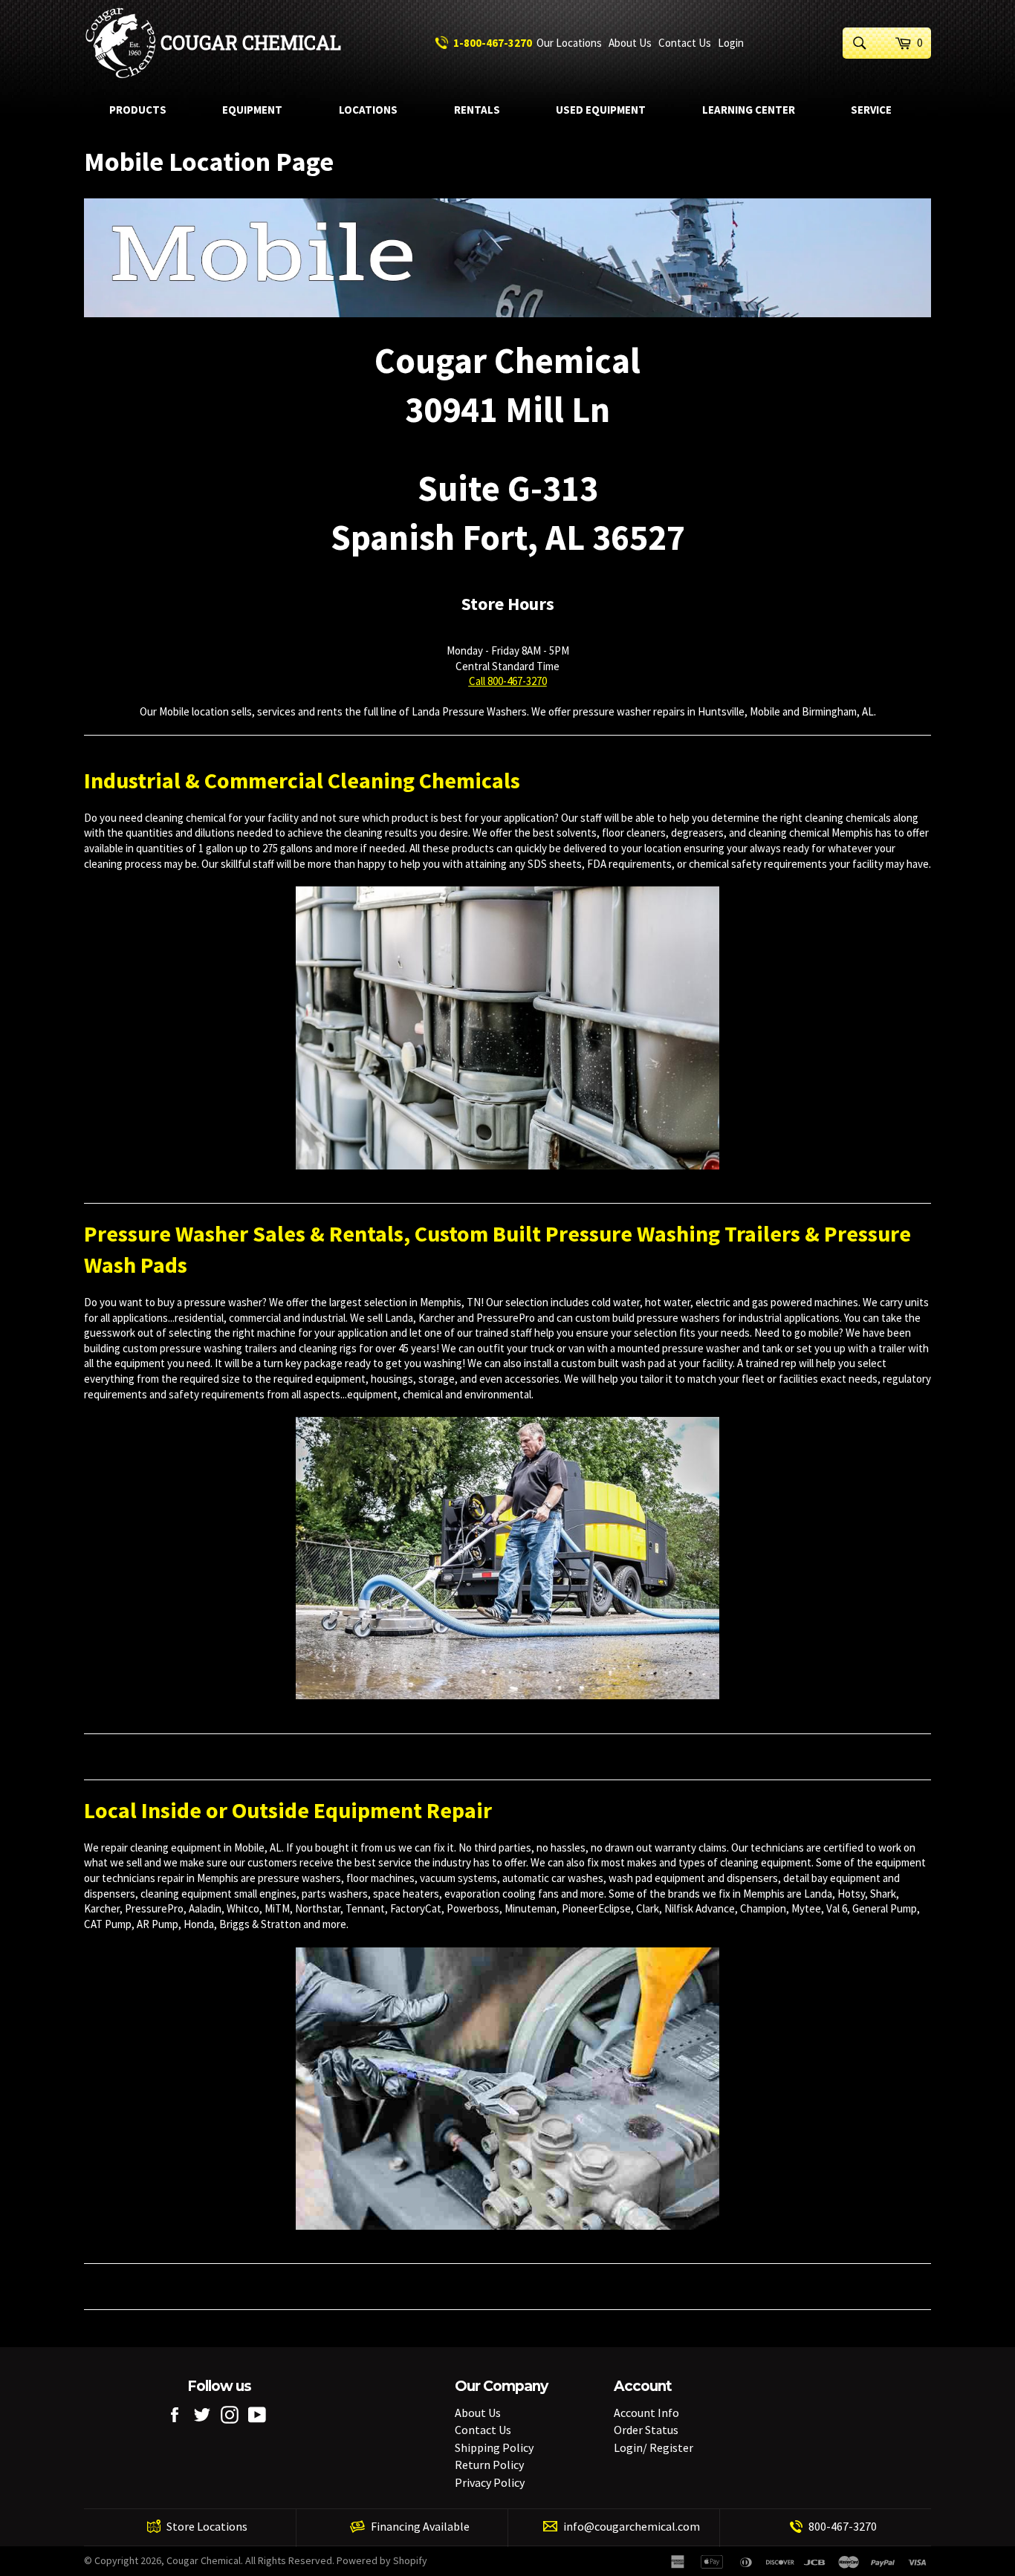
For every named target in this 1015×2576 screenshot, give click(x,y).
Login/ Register (654, 2447)
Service (871, 110)
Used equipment (601, 110)
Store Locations (207, 2526)
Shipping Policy (494, 2447)
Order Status (646, 2430)
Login (731, 43)
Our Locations (569, 43)
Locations (368, 110)
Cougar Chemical (251, 43)
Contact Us (685, 43)
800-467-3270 (843, 2526)
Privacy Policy (490, 2482)
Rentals (477, 110)
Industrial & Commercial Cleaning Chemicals (302, 780)
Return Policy (489, 2465)
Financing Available (420, 2526)
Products (138, 110)
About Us (630, 43)
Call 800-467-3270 (508, 681)
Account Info (646, 2413)
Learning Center (749, 110)
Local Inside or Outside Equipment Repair (288, 1810)
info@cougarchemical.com (632, 2526)
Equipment (252, 110)
